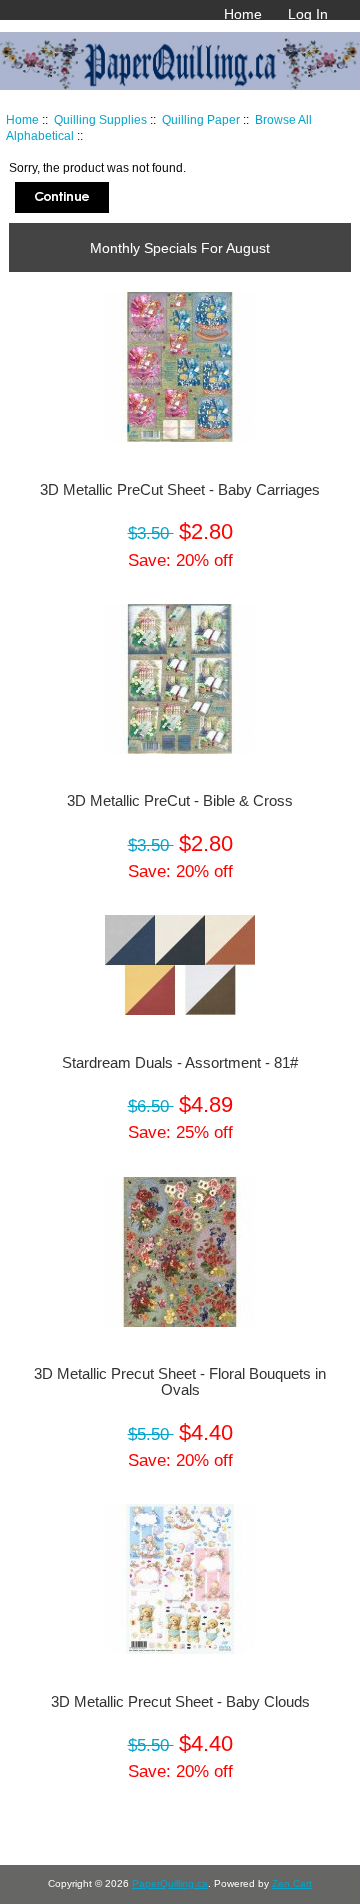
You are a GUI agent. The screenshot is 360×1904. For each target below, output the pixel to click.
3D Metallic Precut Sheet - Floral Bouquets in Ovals (180, 1382)
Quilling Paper (201, 119)
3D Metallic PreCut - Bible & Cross (180, 801)
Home (243, 14)
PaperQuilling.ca (170, 1883)
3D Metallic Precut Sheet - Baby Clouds (180, 1702)
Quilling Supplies (100, 119)
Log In (308, 14)
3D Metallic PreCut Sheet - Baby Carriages (180, 490)
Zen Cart (292, 1883)
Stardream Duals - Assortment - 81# (180, 1063)
